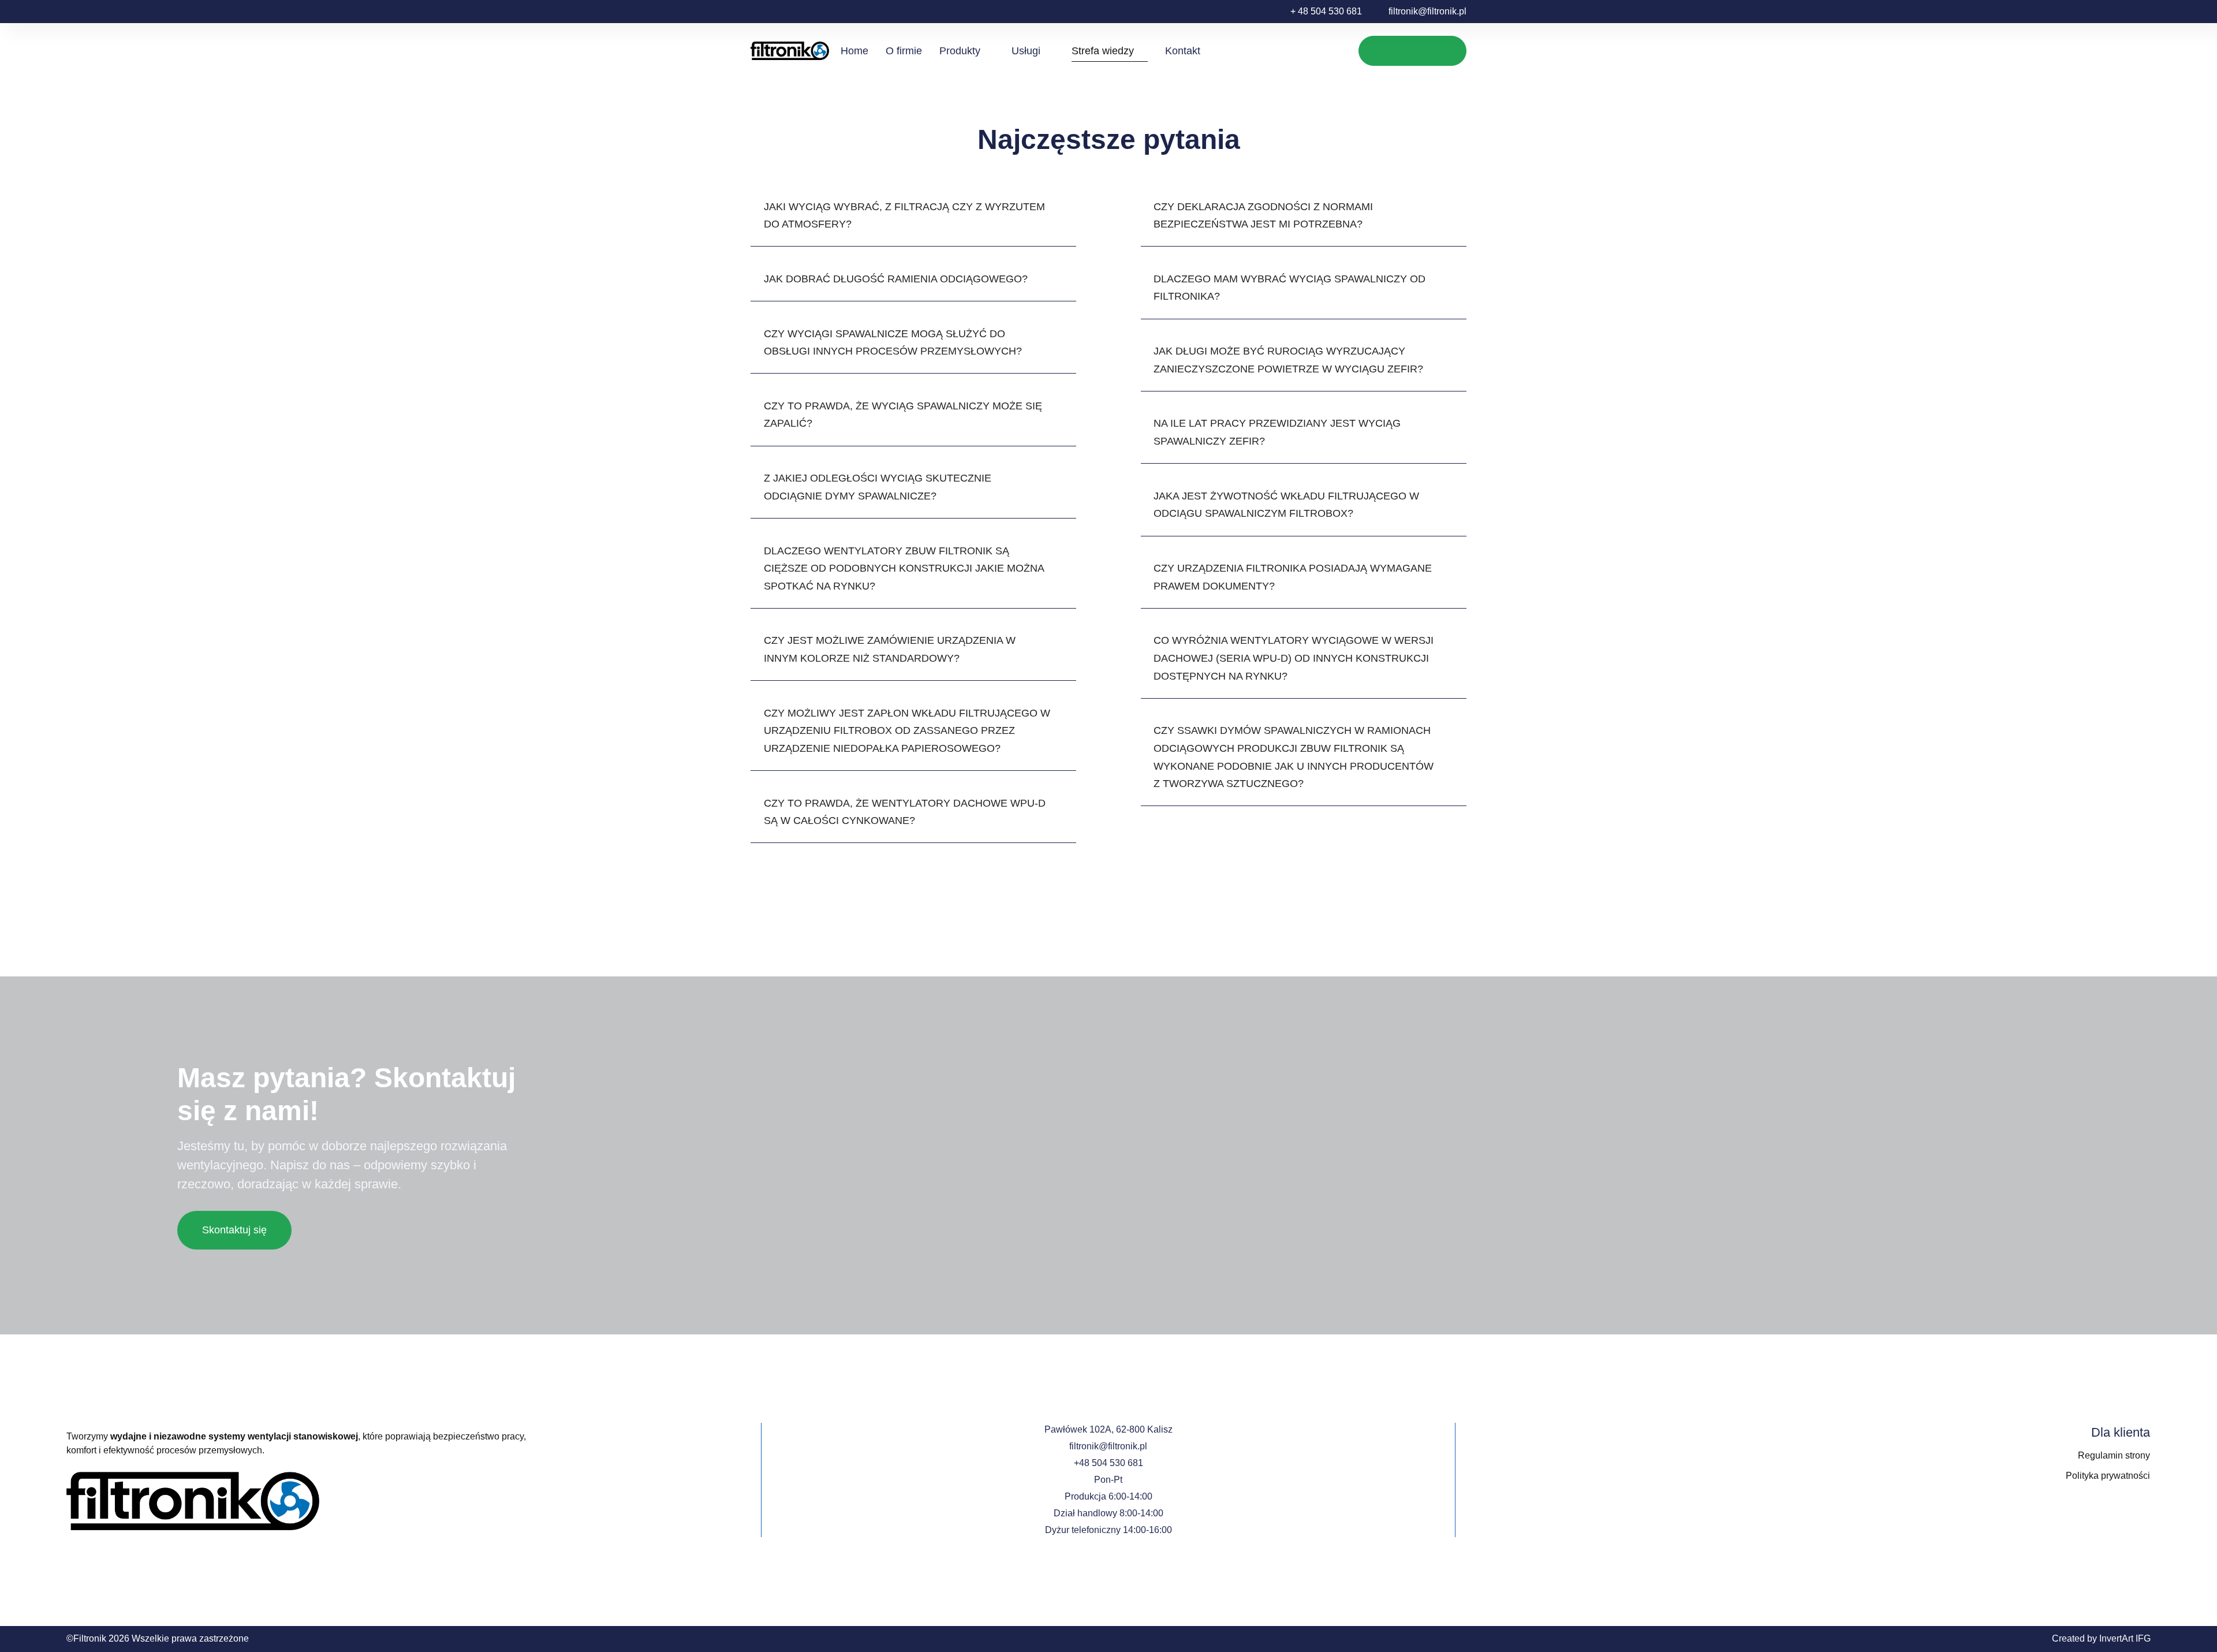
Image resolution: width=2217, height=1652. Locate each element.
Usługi (1026, 51)
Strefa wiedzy (1103, 51)
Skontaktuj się (234, 1230)
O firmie (904, 51)
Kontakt (1183, 51)
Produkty (960, 51)
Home (854, 51)
